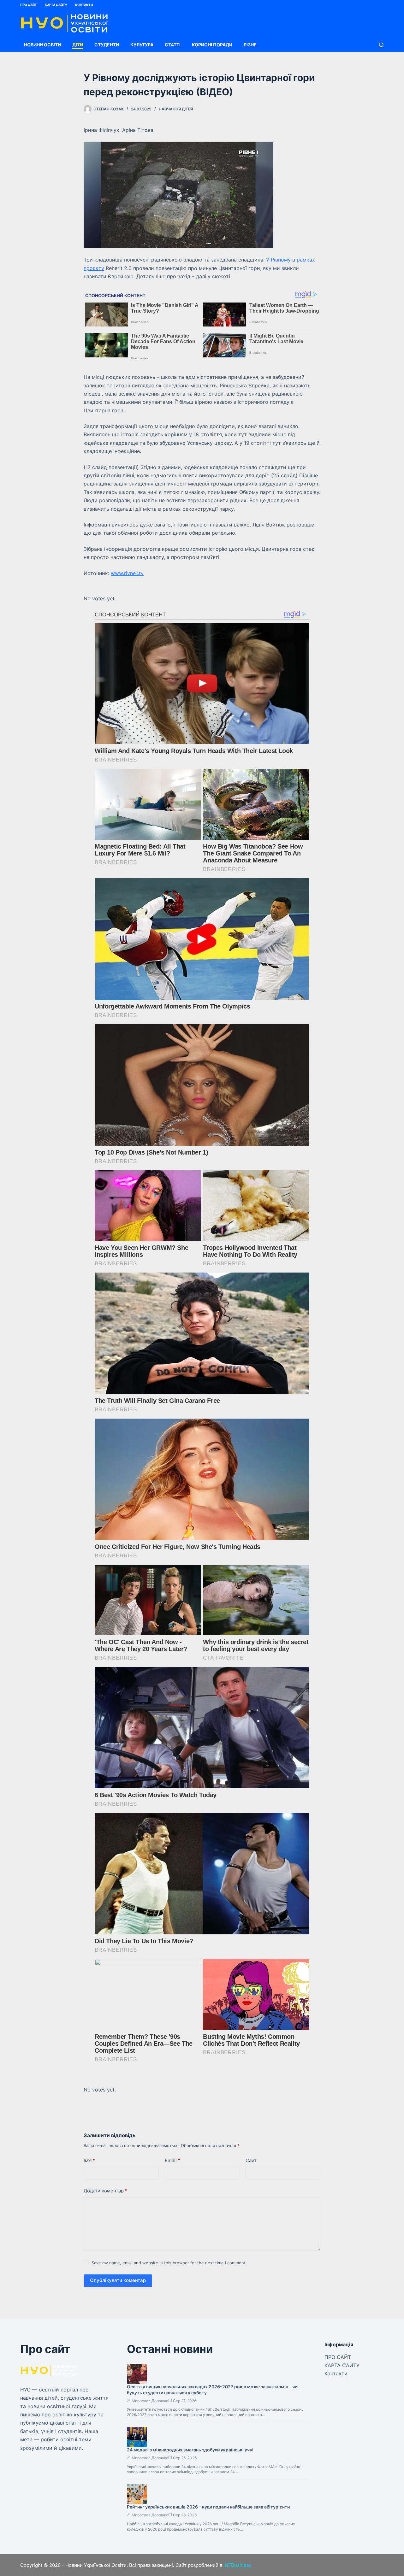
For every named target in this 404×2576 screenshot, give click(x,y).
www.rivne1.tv (127, 573)
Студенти (107, 45)
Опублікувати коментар (118, 2280)
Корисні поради (212, 45)
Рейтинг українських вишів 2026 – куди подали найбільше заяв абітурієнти (208, 2507)
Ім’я (89, 2160)
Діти (78, 45)
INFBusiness (238, 2565)
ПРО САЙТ (29, 5)
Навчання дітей (176, 109)
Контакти (84, 5)
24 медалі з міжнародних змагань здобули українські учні (190, 2450)
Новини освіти (42, 45)
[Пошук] (381, 45)
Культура (142, 45)
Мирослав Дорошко (150, 2401)
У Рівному (278, 260)
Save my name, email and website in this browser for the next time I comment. (169, 2263)
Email (172, 2160)
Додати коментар (105, 2191)
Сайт (251, 2160)
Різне (250, 45)
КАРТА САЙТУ (56, 5)
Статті (173, 45)
